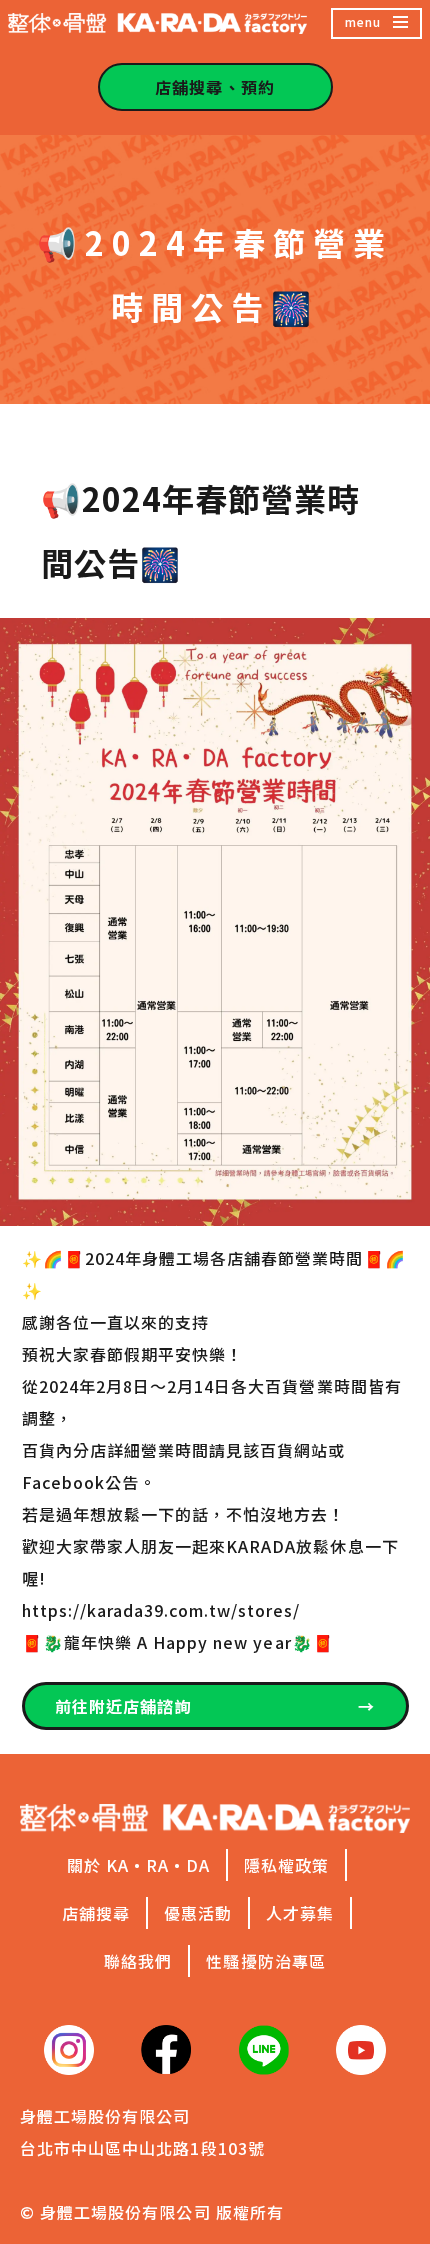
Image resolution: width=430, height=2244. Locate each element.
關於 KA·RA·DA (139, 1865)
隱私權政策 (286, 1865)
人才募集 (300, 1913)
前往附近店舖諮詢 (215, 1706)
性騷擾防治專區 (265, 1961)
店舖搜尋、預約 (214, 87)
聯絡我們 (138, 1961)
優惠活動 (198, 1913)
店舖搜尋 (96, 1913)
